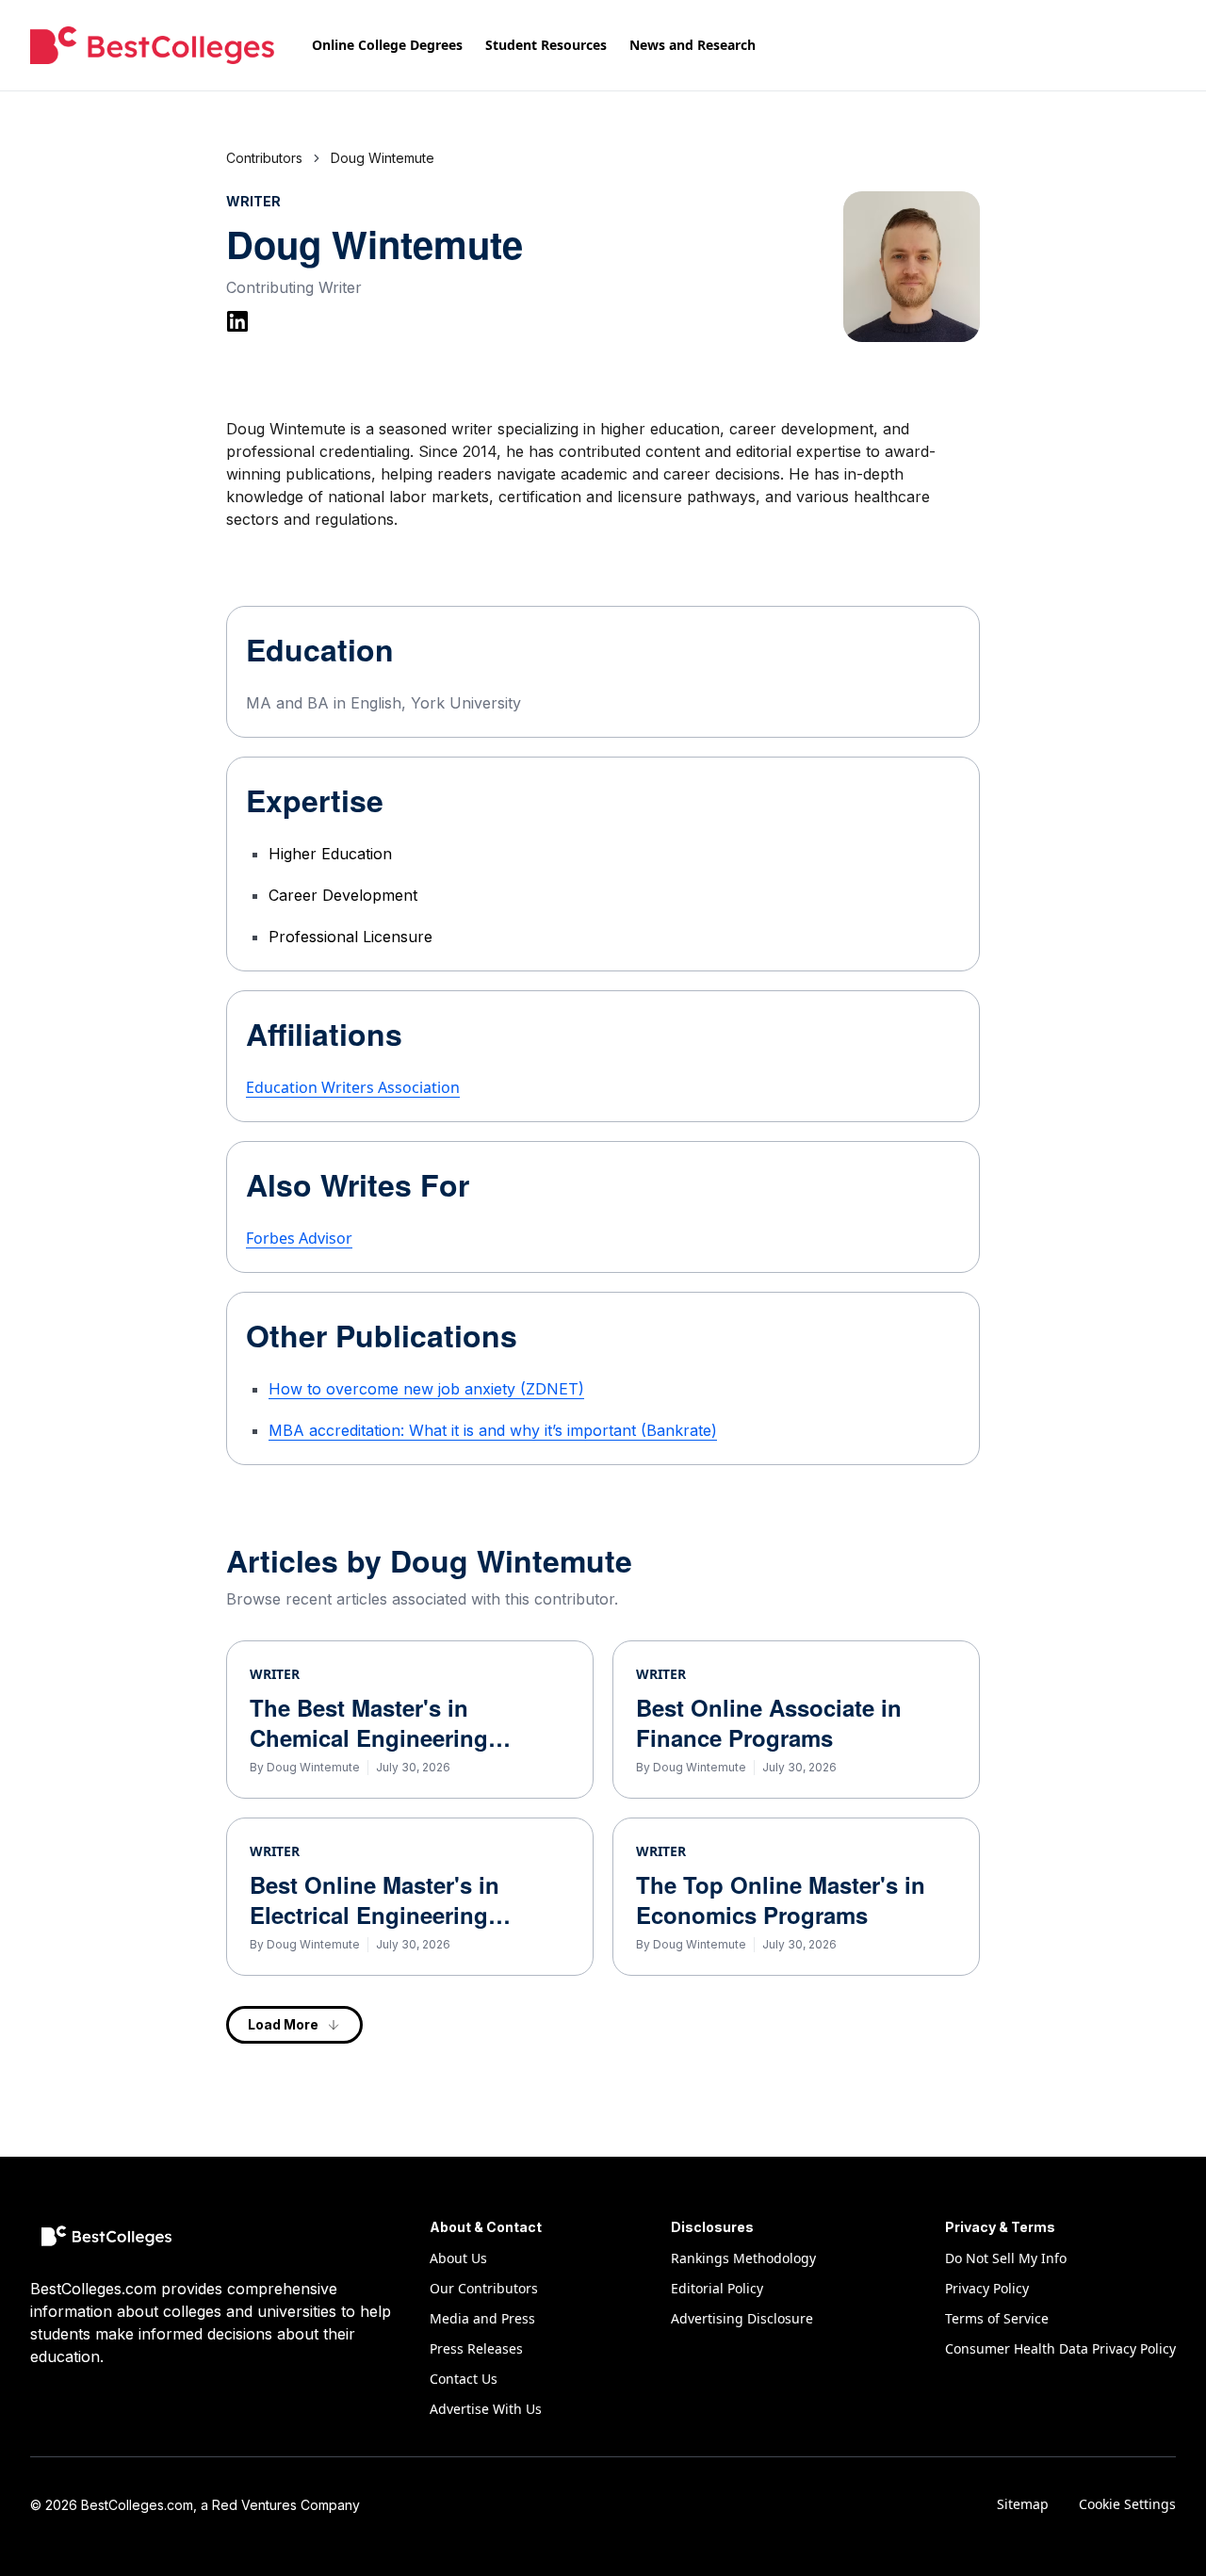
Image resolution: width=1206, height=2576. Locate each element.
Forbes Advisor (299, 1238)
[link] (383, 158)
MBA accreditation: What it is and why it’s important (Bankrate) (493, 1430)
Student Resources (546, 45)
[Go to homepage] (152, 45)
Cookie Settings (1127, 2504)
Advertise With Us (486, 2409)
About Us (458, 2258)
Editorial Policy (717, 2288)
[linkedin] (237, 321)
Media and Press (482, 2318)
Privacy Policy (987, 2288)
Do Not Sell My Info (1006, 2258)
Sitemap (1023, 2504)
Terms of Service (997, 2318)
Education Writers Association (353, 1087)
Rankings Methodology (743, 2258)
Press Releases (476, 2348)
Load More (283, 2024)
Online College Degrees (387, 45)
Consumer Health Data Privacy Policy (1060, 2348)
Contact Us (464, 2379)
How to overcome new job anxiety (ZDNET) (426, 1389)
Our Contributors (484, 2288)
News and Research (693, 45)
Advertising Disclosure (742, 2318)
